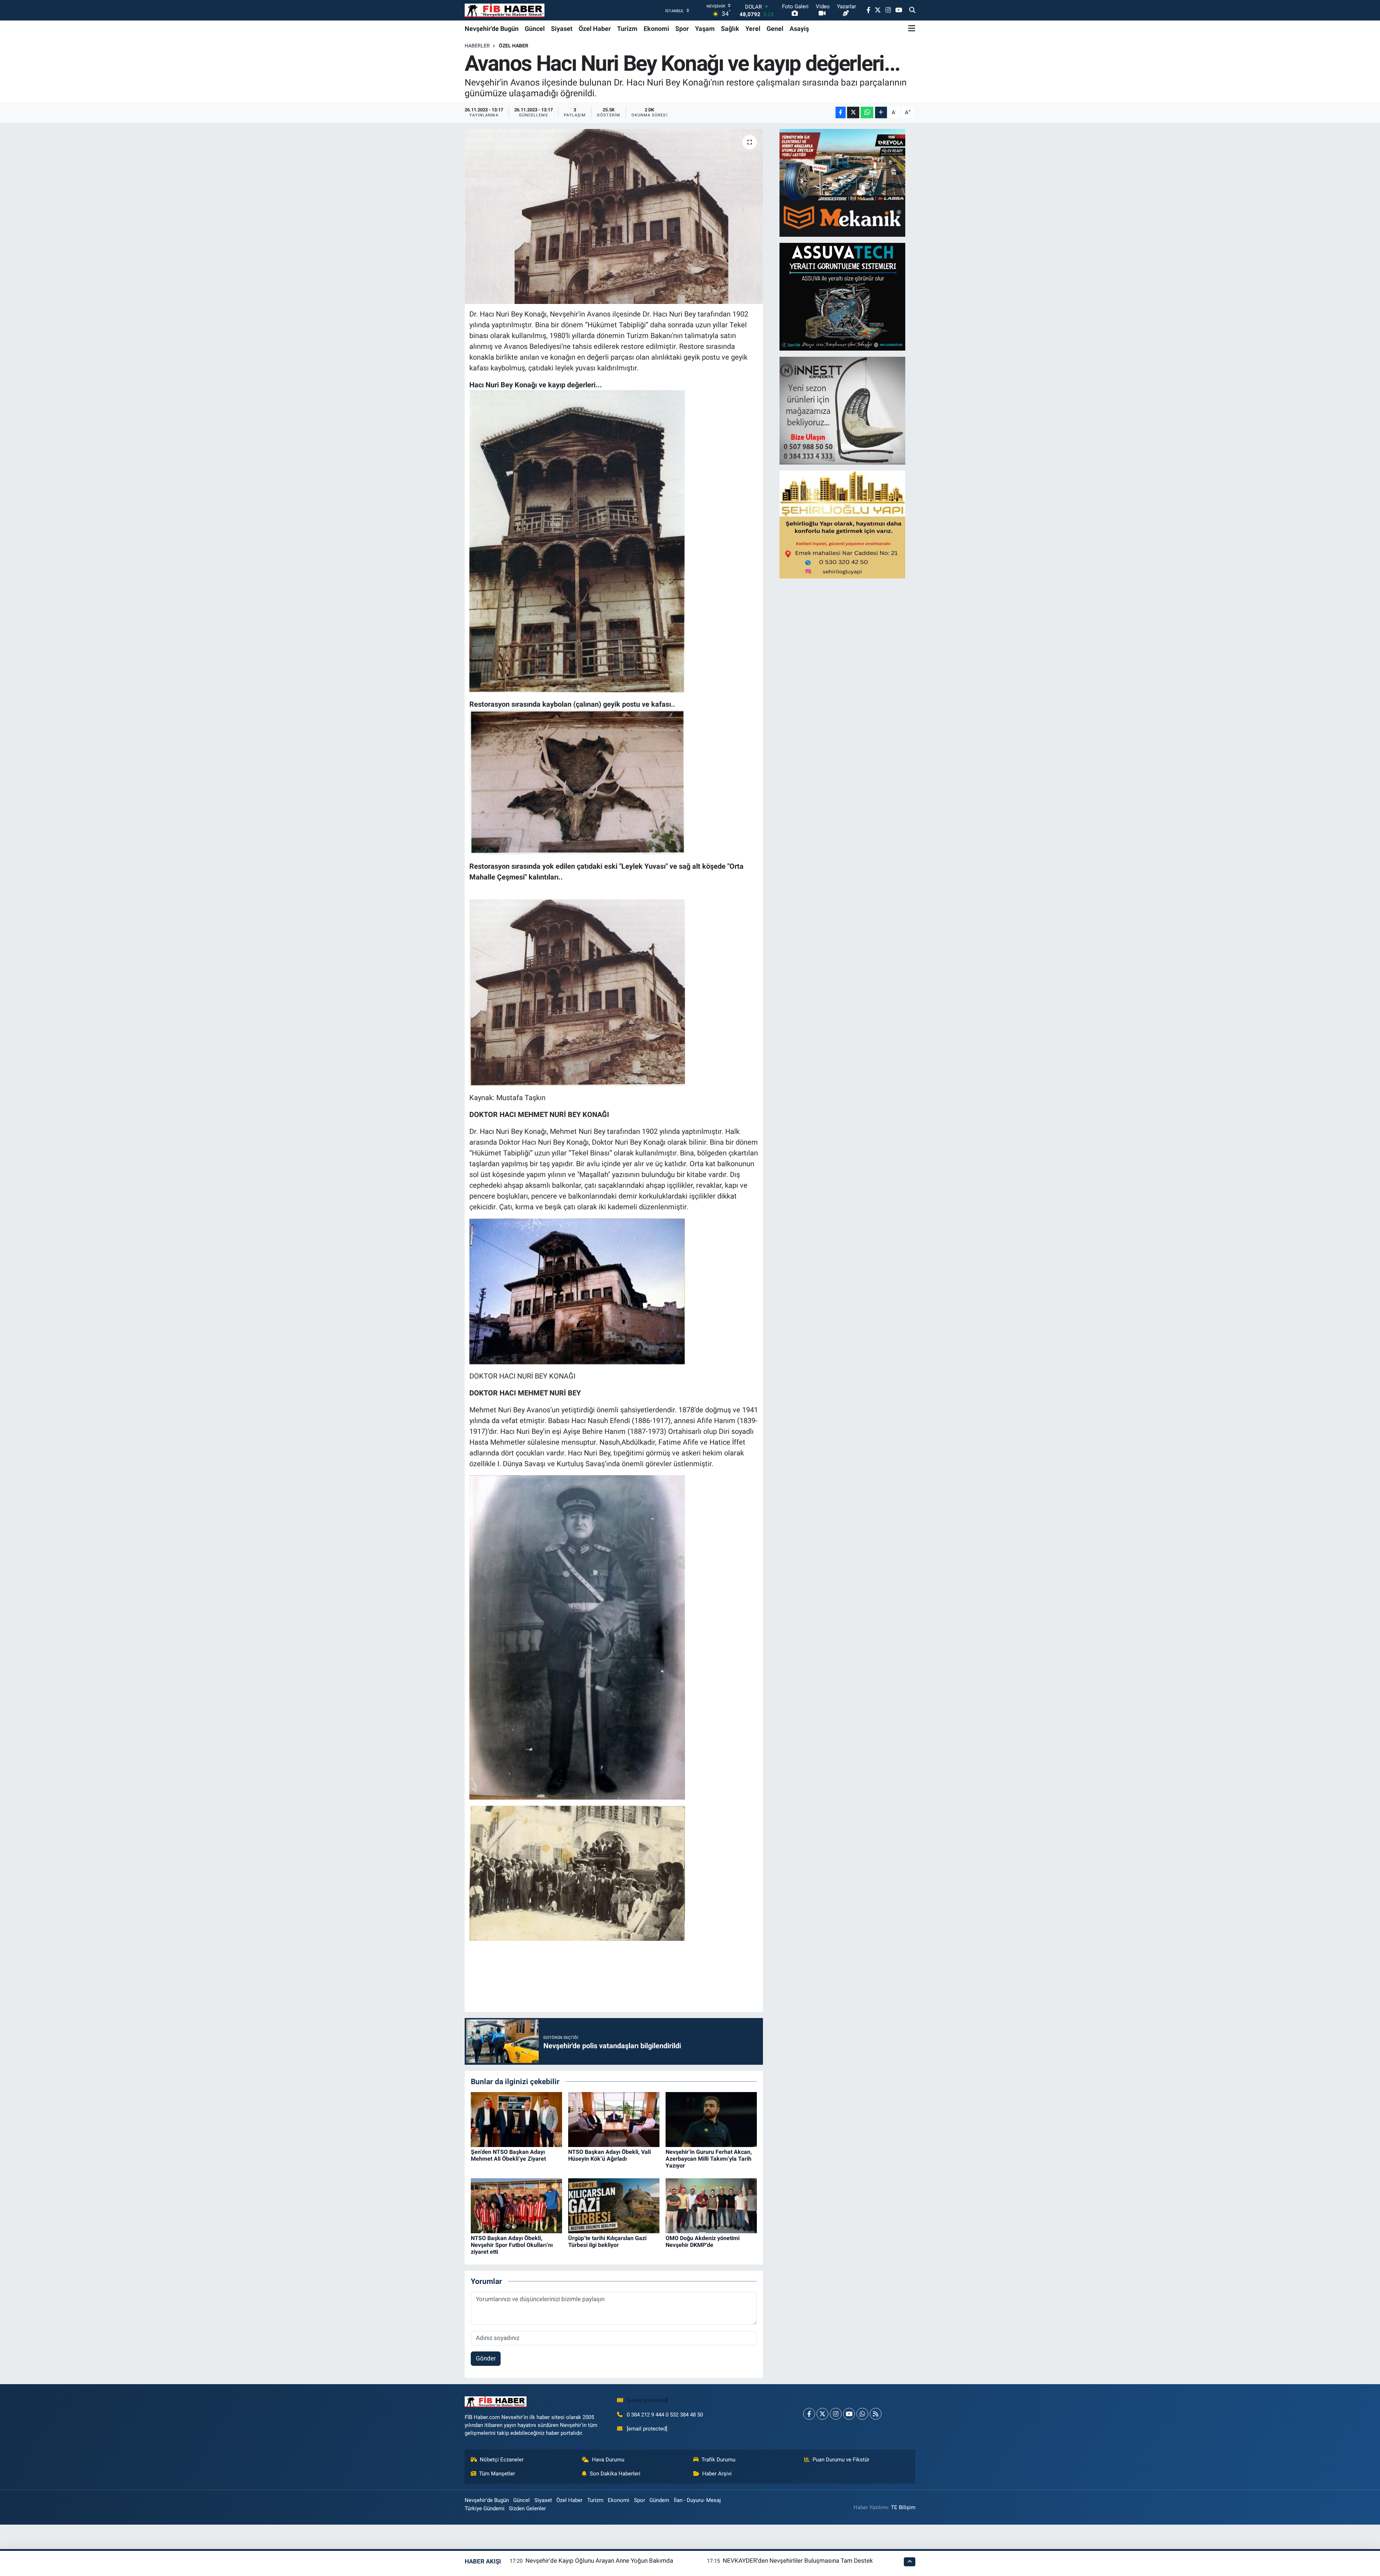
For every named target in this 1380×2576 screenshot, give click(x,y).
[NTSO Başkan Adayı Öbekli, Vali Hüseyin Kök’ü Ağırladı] (614, 2119)
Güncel (535, 29)
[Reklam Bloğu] (842, 183)
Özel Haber (595, 29)
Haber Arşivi (717, 2474)
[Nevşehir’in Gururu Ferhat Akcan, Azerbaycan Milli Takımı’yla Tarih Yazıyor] (711, 2119)
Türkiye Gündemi (485, 2508)
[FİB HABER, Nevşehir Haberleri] (505, 10)
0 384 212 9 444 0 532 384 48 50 (665, 2415)
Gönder (486, 2358)
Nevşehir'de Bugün (492, 29)
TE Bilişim (903, 2507)
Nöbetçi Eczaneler (502, 2460)
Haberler (477, 46)
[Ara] (912, 10)
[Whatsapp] (862, 2414)
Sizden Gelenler (527, 2508)
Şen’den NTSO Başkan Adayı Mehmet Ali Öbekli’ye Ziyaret (508, 2155)
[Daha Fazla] (881, 113)
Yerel (753, 29)
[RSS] (876, 2414)
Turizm (627, 29)
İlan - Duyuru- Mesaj (697, 2500)
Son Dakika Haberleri (615, 2474)
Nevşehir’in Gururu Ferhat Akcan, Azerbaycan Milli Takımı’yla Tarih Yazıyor (709, 2159)
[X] (822, 2414)
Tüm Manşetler (497, 2474)
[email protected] (648, 2400)
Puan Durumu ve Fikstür (841, 2460)
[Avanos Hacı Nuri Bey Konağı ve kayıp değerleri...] (614, 216)
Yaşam (705, 29)
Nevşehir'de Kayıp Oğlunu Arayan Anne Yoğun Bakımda (599, 2561)
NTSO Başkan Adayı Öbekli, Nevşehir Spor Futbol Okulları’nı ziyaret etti (512, 2245)
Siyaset (562, 29)
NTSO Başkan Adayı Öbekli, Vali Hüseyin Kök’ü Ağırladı (609, 2155)
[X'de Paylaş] (853, 113)
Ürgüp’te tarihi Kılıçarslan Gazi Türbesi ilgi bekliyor (607, 2242)
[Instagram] (836, 2414)
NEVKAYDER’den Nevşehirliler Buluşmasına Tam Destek (798, 2561)
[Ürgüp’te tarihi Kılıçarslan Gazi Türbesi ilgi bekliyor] (614, 2205)
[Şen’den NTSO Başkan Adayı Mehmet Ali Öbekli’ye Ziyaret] (516, 2119)
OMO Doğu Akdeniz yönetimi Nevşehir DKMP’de (703, 2242)
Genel (775, 29)
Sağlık (730, 29)
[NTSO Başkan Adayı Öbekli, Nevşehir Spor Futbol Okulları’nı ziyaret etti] (516, 2205)
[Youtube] (849, 2414)
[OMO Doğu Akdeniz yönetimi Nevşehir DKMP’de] (711, 2205)
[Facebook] (809, 2414)
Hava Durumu (608, 2460)
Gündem (659, 2500)
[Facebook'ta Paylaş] (841, 113)
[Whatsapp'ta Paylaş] (867, 113)
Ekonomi (656, 29)
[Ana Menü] (912, 28)
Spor (682, 29)
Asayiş (799, 29)
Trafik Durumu (718, 2460)
